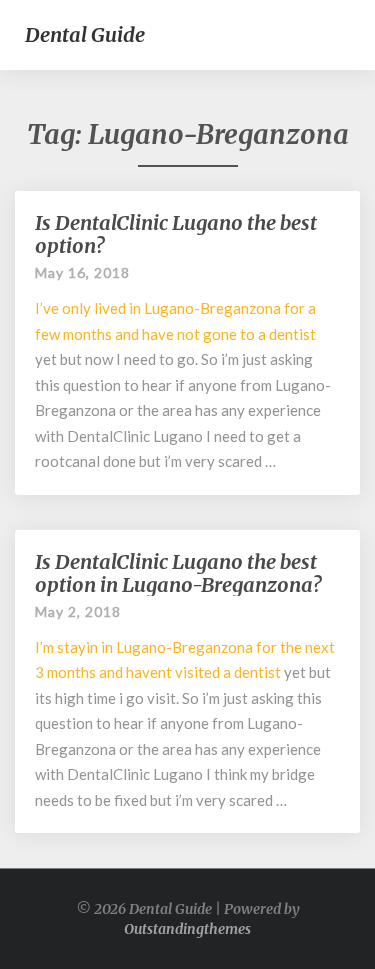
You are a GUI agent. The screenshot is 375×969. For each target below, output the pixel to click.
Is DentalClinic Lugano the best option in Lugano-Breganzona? (178, 573)
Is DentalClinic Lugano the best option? (176, 234)
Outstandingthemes (187, 929)
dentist (292, 334)
